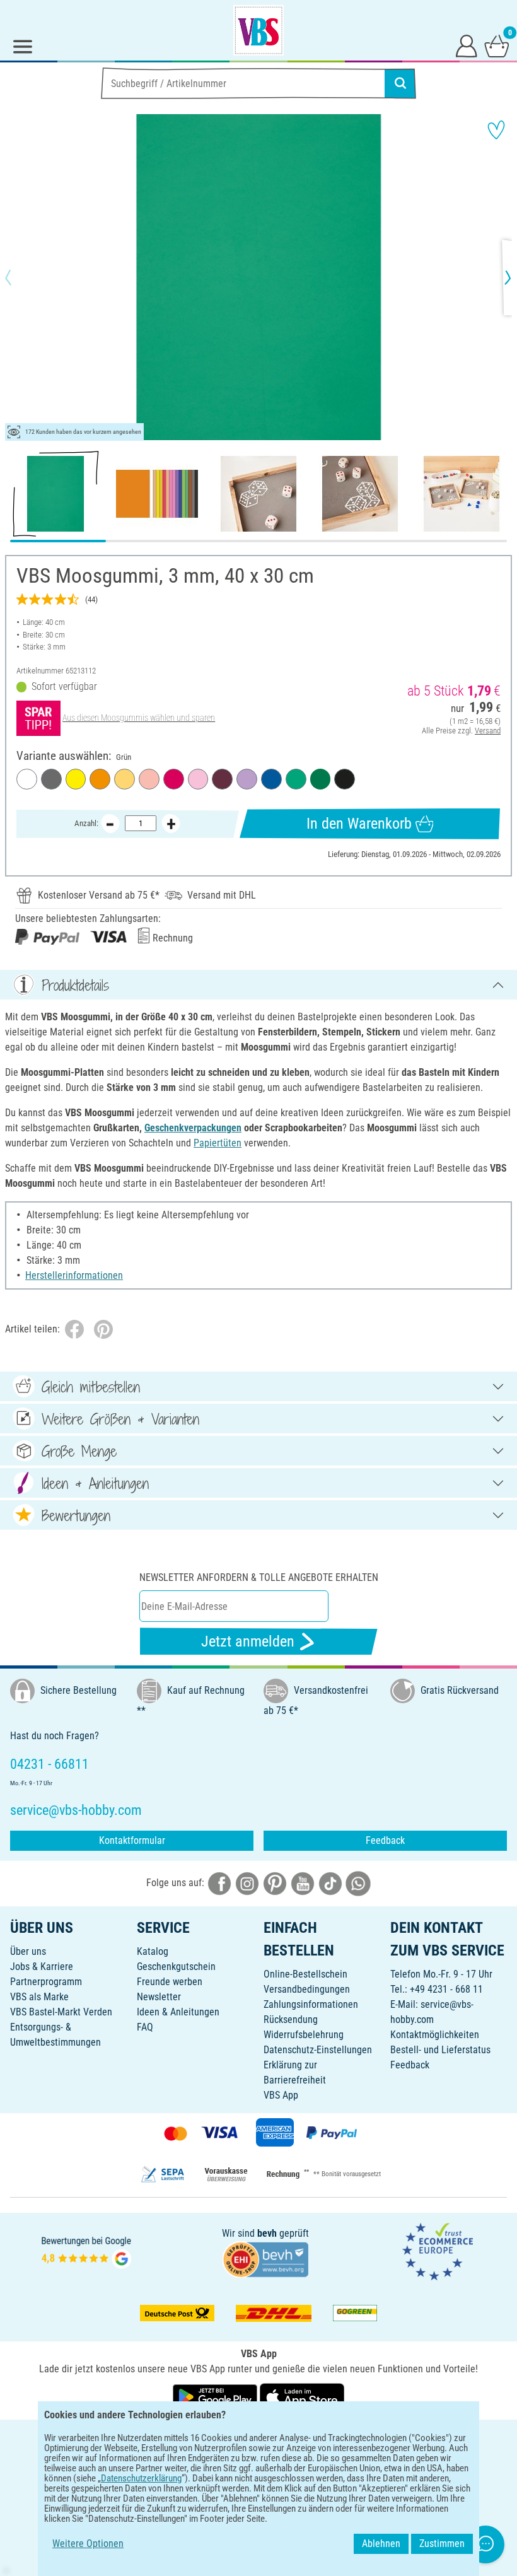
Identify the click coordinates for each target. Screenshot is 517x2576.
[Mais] (125, 779)
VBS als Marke (39, 1997)
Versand (488, 731)
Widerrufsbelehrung (304, 2035)
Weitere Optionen (88, 2544)
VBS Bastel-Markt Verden (61, 2012)
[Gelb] (76, 779)
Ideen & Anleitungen (178, 2012)
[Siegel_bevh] (265, 2258)
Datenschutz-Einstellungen (318, 2050)
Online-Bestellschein (305, 1974)
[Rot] (174, 779)
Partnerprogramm (46, 1982)
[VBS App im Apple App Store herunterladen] (302, 2396)
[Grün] (321, 779)
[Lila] (247, 779)
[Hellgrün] (296, 779)
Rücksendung (291, 2019)
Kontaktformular (132, 1840)
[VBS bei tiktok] (330, 1883)
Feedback (385, 1840)
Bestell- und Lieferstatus (440, 2050)
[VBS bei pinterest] (275, 1883)
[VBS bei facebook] (219, 1883)
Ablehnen (381, 2544)
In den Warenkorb (359, 824)
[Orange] (100, 779)
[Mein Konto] (467, 45)
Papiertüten (218, 1143)
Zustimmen (442, 2544)
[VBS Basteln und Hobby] (258, 30)
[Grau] (51, 779)
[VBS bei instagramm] (247, 1883)
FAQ (145, 2027)
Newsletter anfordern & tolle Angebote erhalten (259, 1577)
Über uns (28, 1951)
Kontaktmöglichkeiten (435, 2035)
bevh (267, 2233)
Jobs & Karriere (42, 1967)
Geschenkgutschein (176, 1967)
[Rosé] (198, 779)
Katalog (153, 1951)
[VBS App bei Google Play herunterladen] (216, 2396)
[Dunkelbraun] (222, 779)
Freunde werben (170, 1982)
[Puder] (149, 779)
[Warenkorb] (497, 45)
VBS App (281, 2095)
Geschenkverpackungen (193, 1128)
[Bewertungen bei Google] (86, 2251)
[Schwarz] (345, 779)
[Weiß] (27, 779)
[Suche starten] (400, 83)
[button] (19, 277)
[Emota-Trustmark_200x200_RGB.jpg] (438, 2251)
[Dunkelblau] (271, 779)
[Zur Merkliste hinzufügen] (496, 130)
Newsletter (159, 1997)
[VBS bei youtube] (303, 1883)
